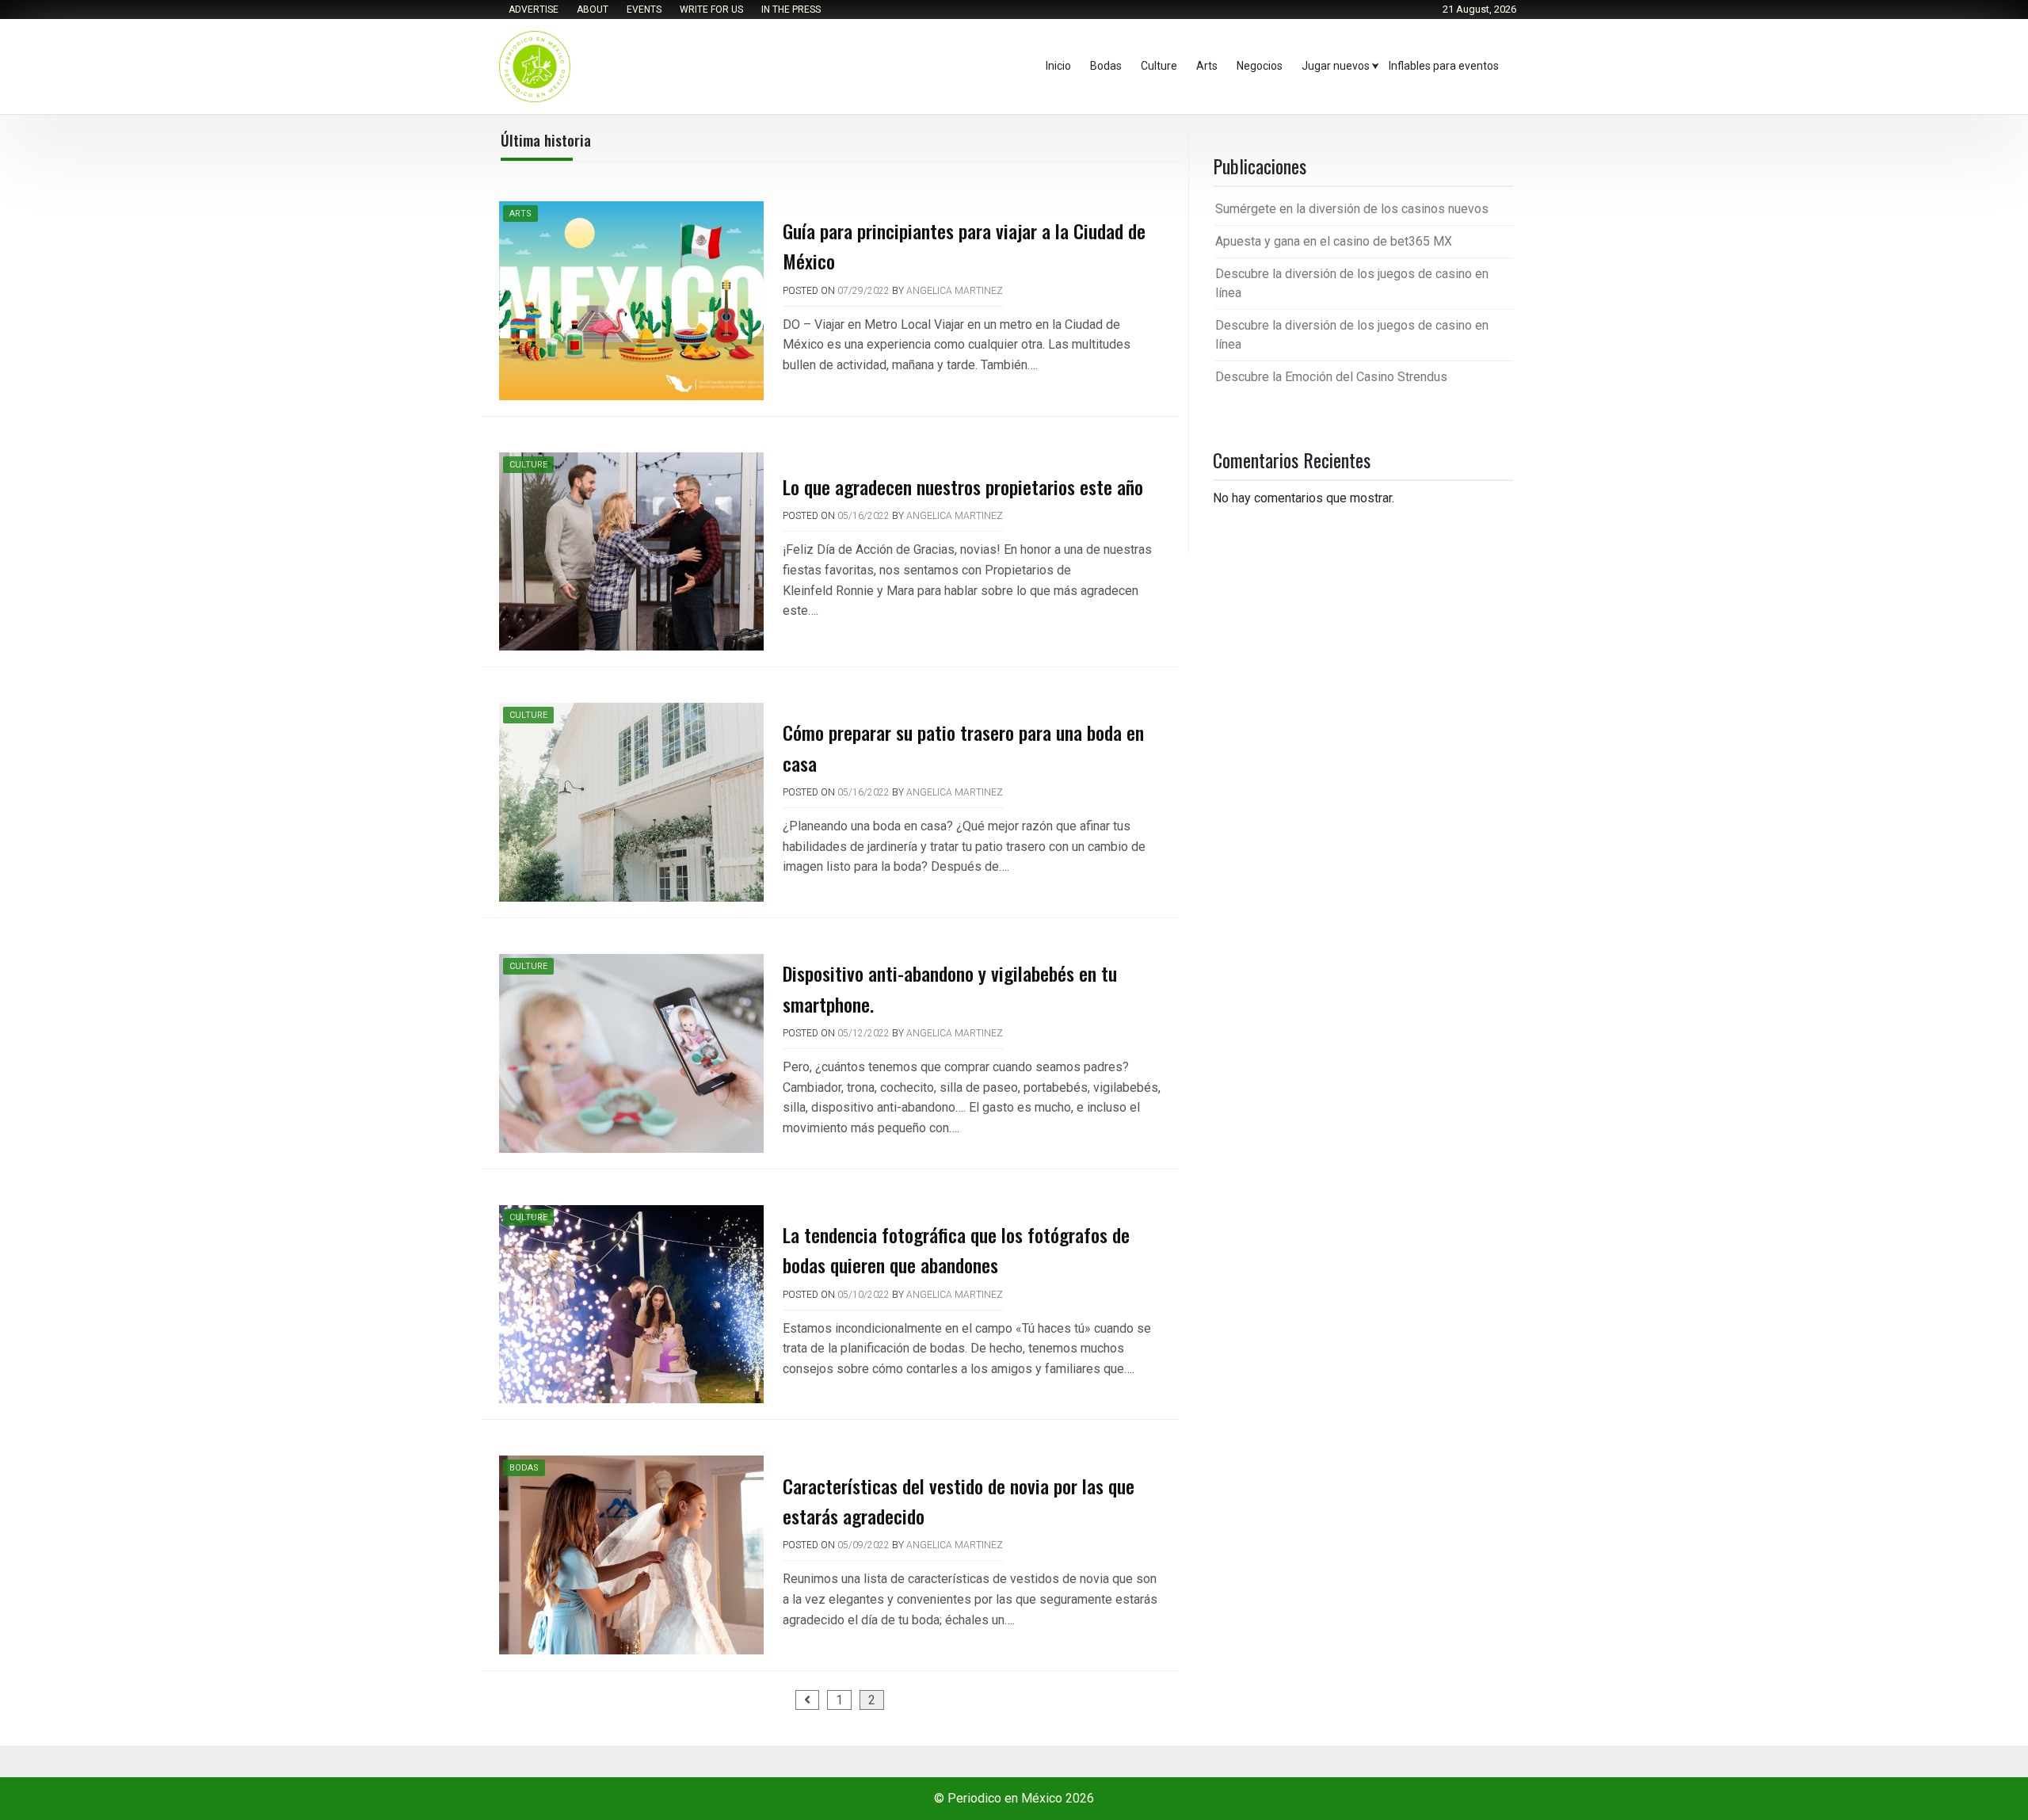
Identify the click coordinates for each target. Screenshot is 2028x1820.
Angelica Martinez (955, 291)
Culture (1159, 66)
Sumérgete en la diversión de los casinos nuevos (1352, 209)
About (593, 10)
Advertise (534, 10)
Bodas (1106, 66)
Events (644, 10)
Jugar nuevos (1336, 66)
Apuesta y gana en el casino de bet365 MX (1334, 241)
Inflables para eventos (1444, 66)
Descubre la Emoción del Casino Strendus (1331, 377)
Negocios (1260, 66)
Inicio (1058, 66)
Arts (1207, 66)
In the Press (791, 10)
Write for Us (711, 10)
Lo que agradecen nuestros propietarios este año (963, 486)
